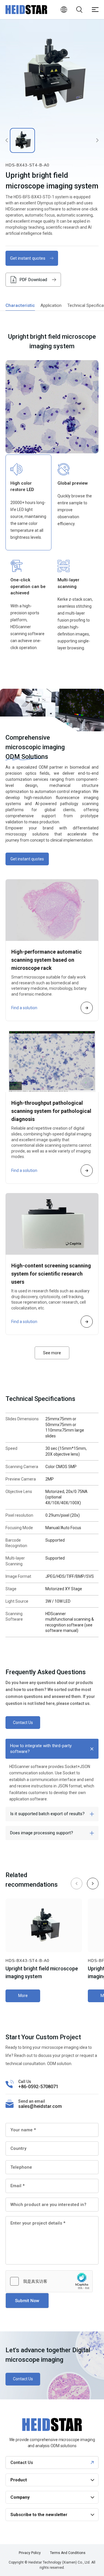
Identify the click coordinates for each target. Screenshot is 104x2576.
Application (51, 305)
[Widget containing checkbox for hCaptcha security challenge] (49, 2281)
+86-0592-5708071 (38, 2087)
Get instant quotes (28, 258)
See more (52, 1353)
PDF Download (33, 280)
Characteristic (20, 305)
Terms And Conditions (68, 2553)
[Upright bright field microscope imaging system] (52, 74)
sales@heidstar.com (40, 2106)
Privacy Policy (30, 2553)
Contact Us (23, 1723)
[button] (93, 1884)
